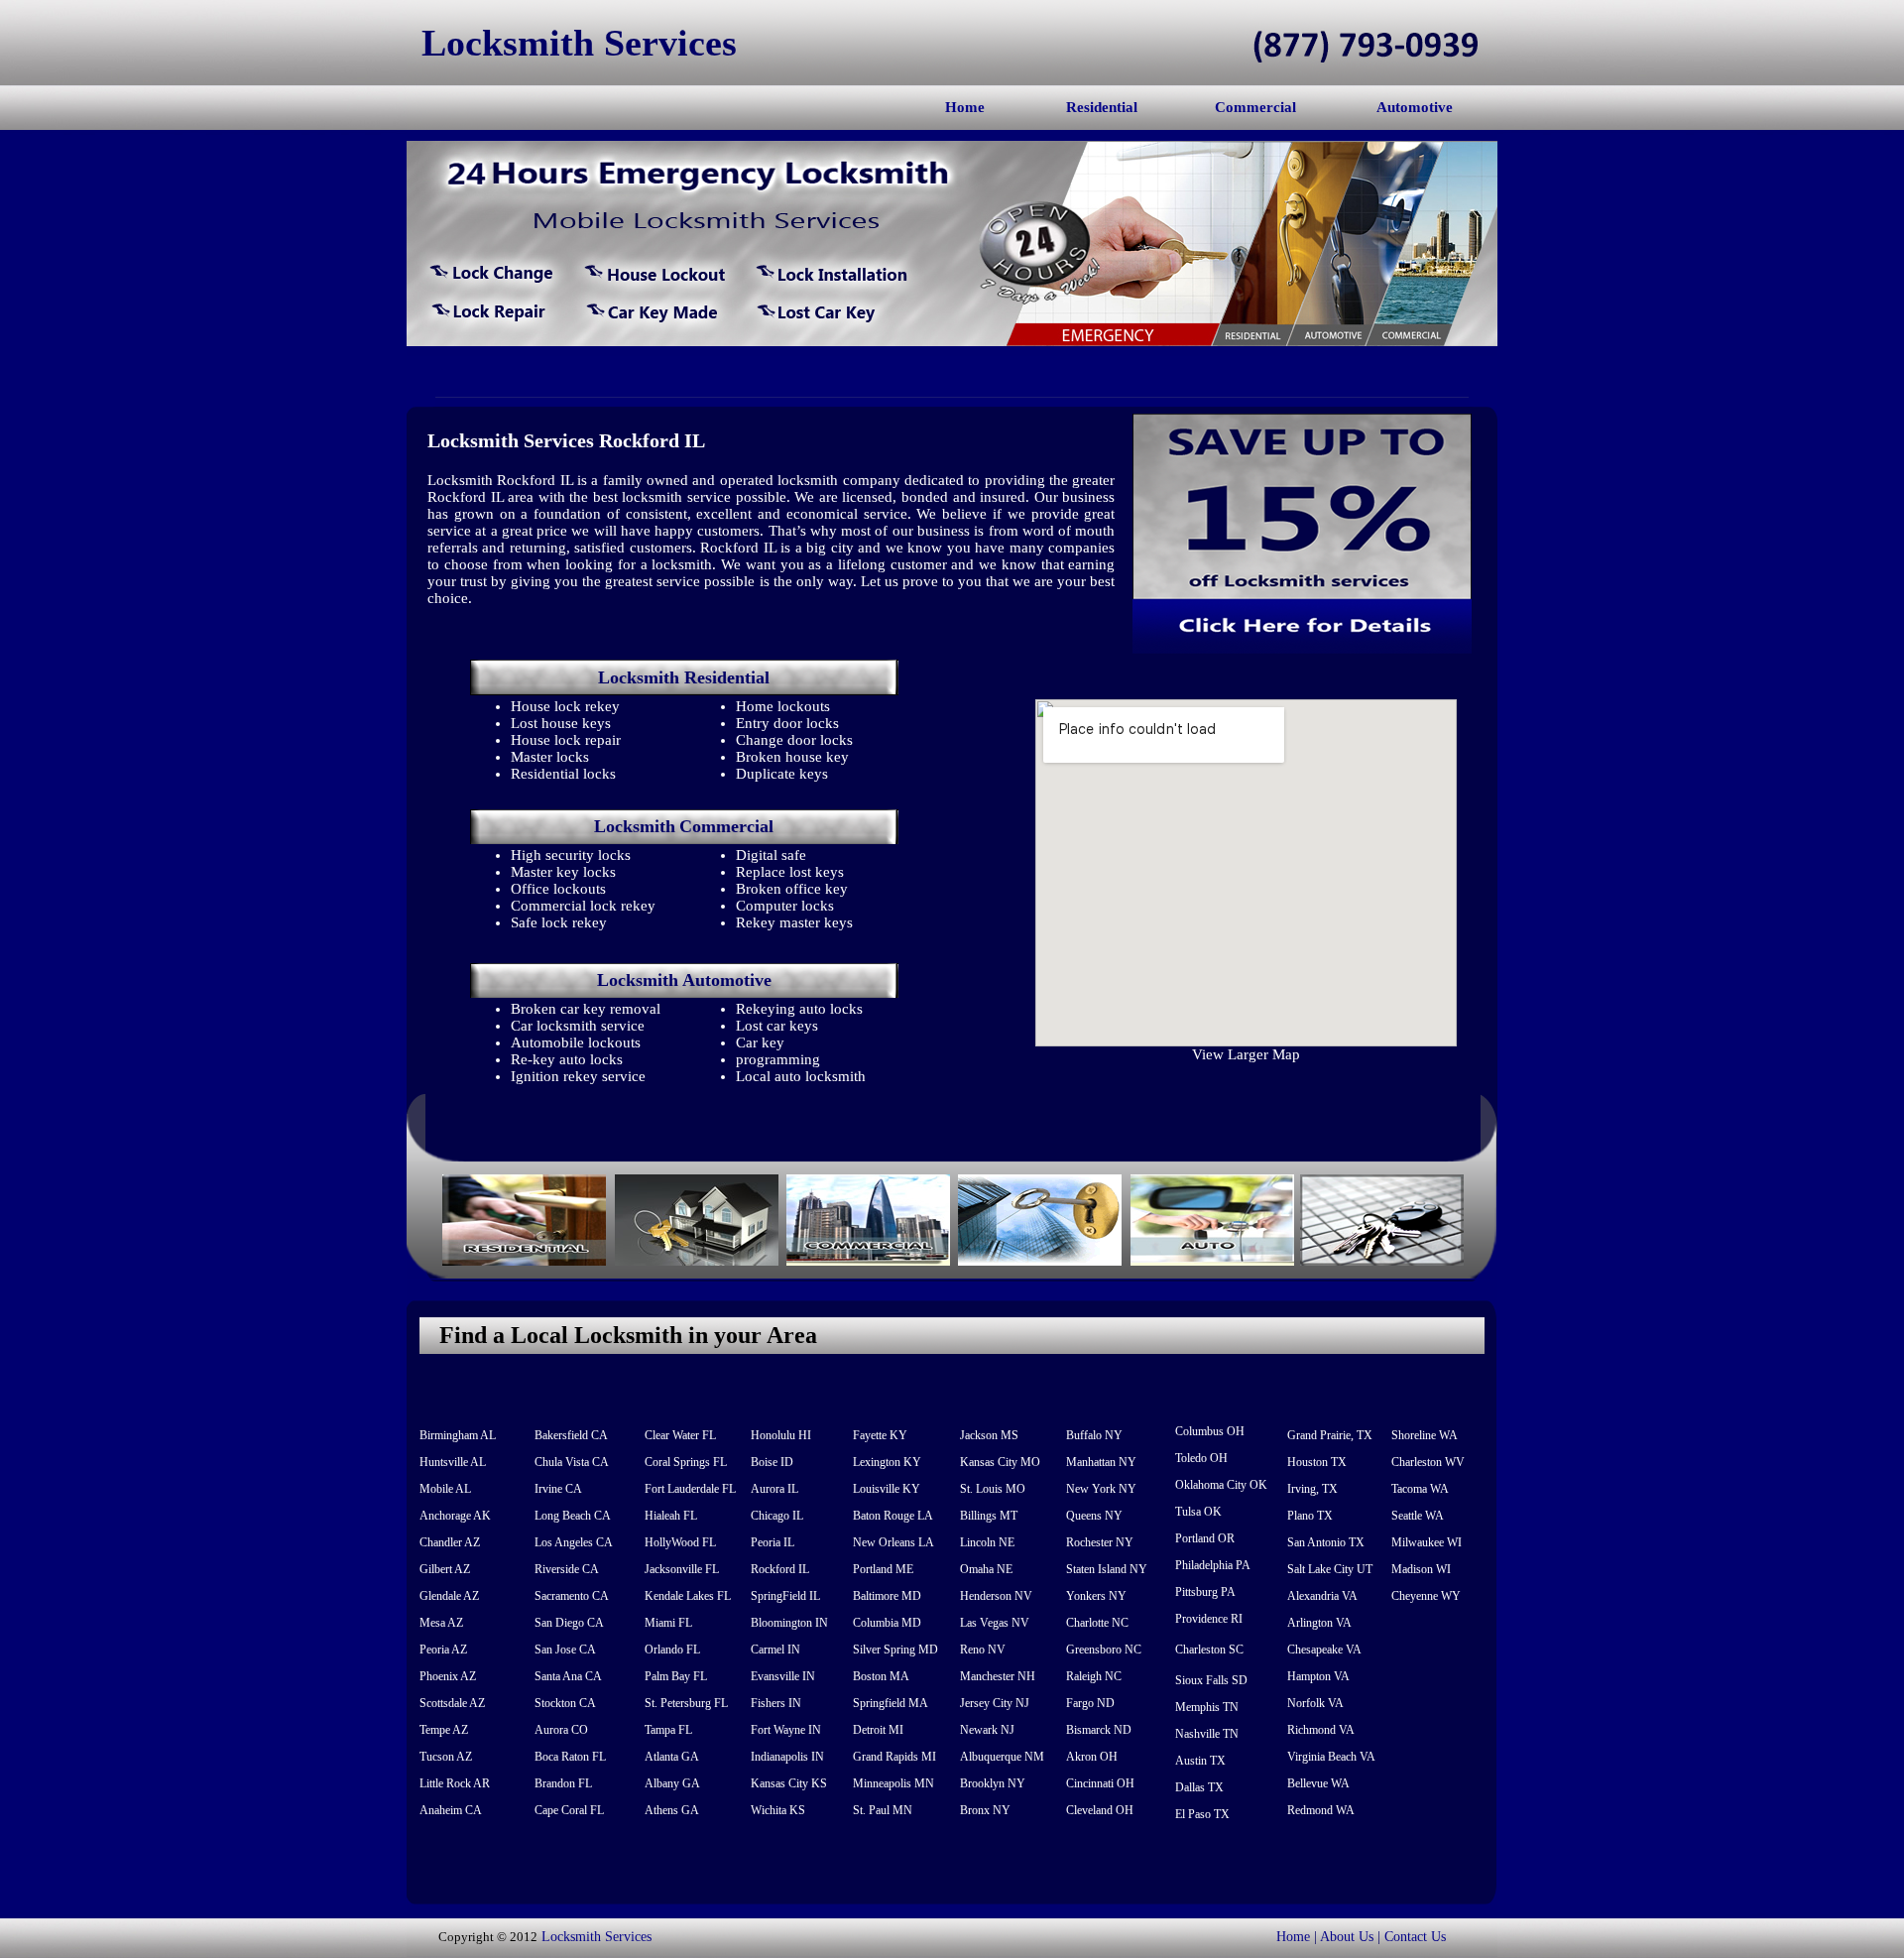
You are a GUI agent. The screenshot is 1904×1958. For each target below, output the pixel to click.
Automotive (1415, 107)
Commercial (1255, 107)
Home (965, 107)
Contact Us (1415, 1937)
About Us (1347, 1937)
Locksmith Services (596, 1937)
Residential (1102, 107)
